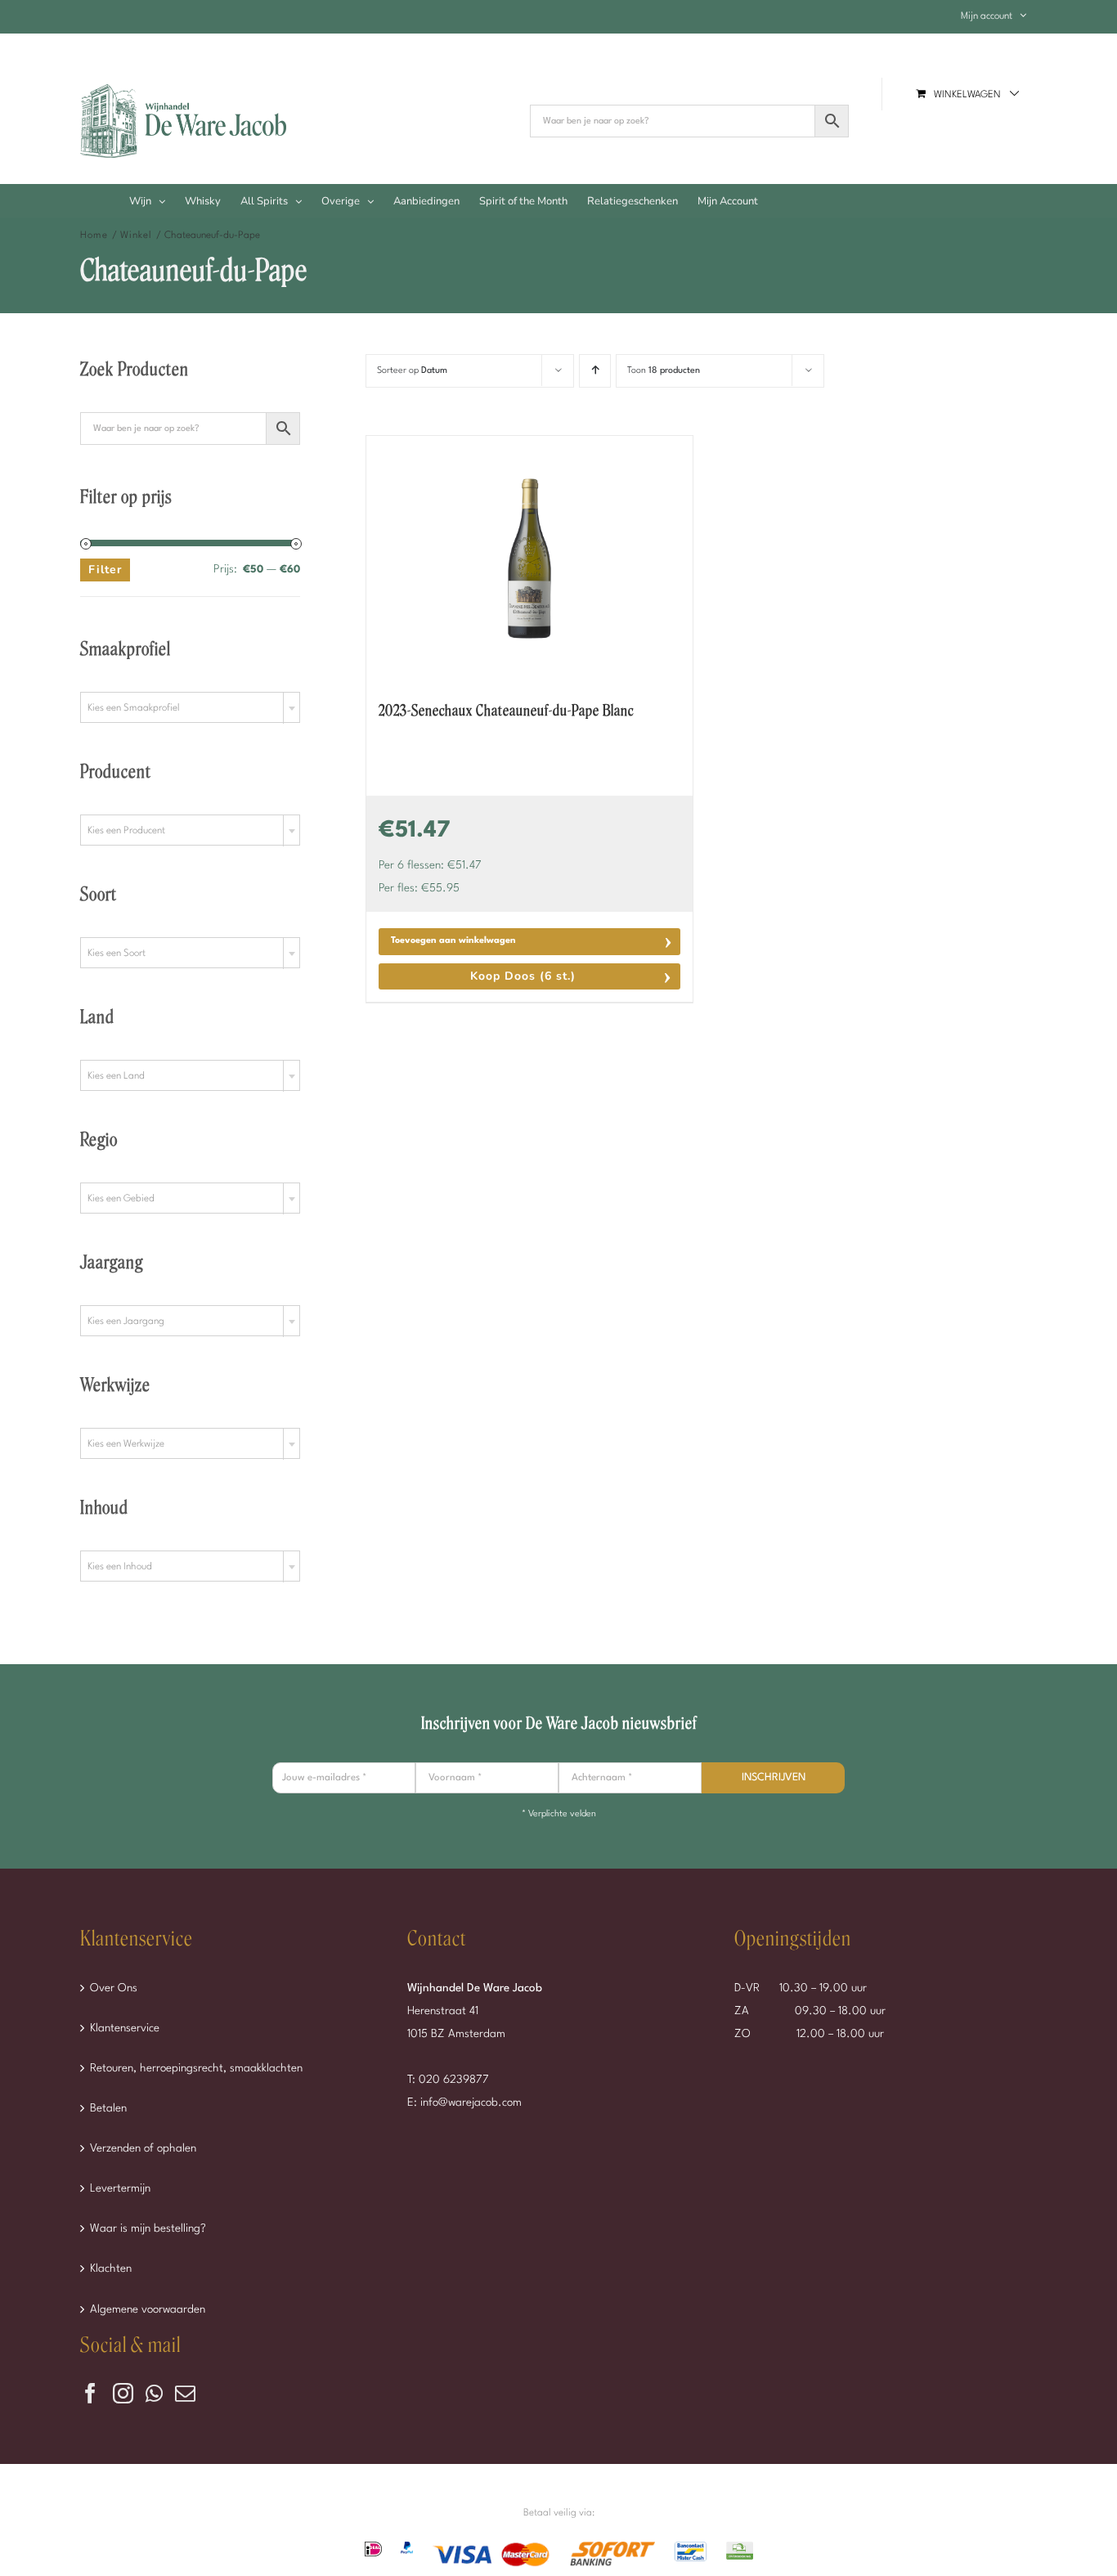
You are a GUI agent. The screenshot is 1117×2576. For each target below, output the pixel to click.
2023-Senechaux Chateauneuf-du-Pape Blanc (506, 711)
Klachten (111, 2269)
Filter (105, 570)
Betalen (108, 2108)
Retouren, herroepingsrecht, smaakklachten (196, 2068)
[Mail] (185, 2393)
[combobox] (190, 707)
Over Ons (114, 1988)
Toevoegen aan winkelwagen (453, 941)
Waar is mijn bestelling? (148, 2228)
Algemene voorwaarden (148, 2309)
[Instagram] (123, 2393)
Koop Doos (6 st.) (523, 976)
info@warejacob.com (471, 2103)
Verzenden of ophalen (143, 2148)
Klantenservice (125, 2028)
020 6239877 (454, 2080)
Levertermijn (120, 2188)
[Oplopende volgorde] (595, 371)
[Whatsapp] (154, 2393)
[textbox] (190, 708)
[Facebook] (90, 2393)
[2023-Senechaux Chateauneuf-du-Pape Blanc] (529, 559)
